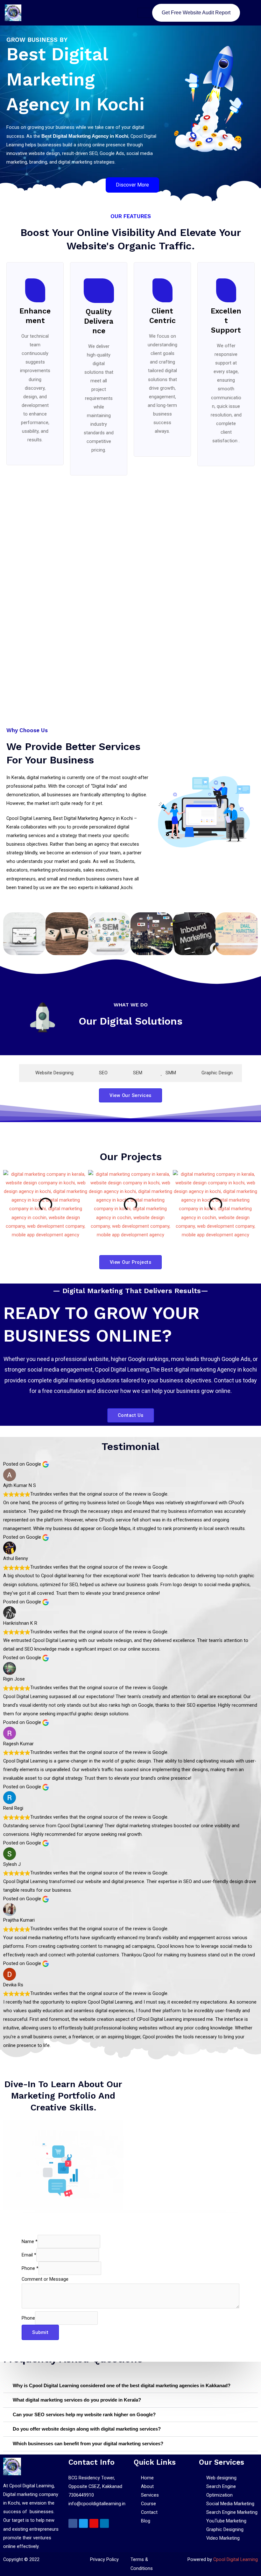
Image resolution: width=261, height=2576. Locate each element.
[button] (9, 1205)
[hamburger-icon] (145, 13)
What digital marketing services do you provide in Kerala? (77, 2400)
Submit (40, 2332)
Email (29, 2255)
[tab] (51, 1073)
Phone (30, 2268)
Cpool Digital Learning (236, 2559)
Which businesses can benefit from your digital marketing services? (88, 2444)
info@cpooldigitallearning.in (97, 2504)
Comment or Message (45, 2279)
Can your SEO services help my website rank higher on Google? (84, 2415)
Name (30, 2241)
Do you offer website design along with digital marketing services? (87, 2429)
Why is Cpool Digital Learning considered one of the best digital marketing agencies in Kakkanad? (122, 2386)
